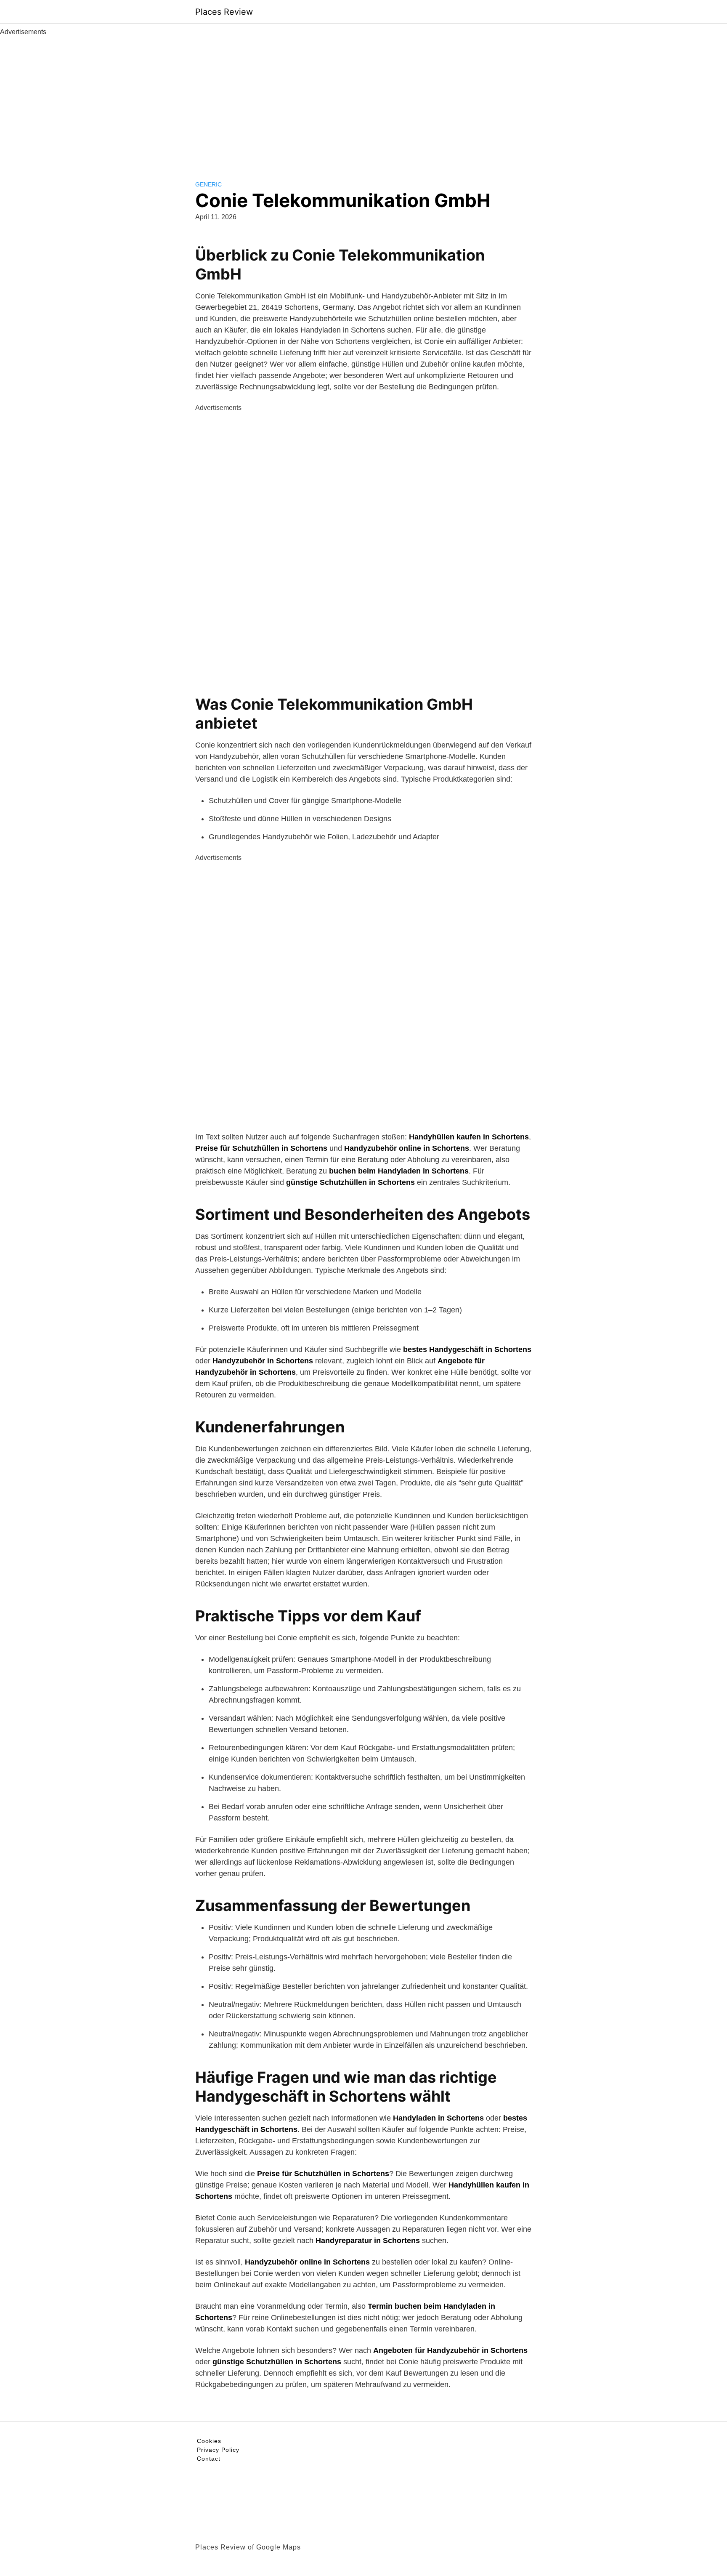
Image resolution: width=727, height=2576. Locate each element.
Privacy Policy (218, 2450)
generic (208, 184)
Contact (209, 2459)
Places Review (224, 12)
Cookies (209, 2441)
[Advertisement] (363, 100)
